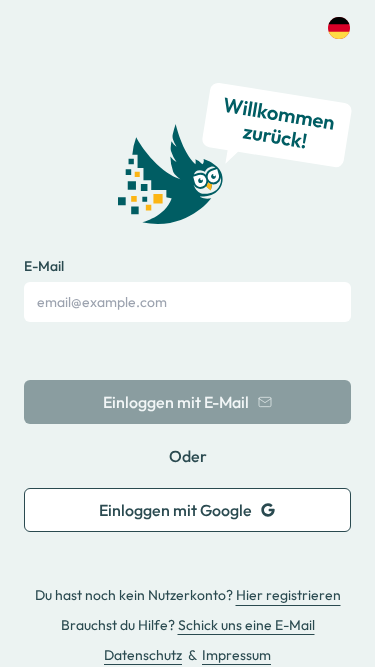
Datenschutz (143, 655)
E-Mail (44, 266)
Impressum (236, 655)
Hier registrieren (288, 595)
